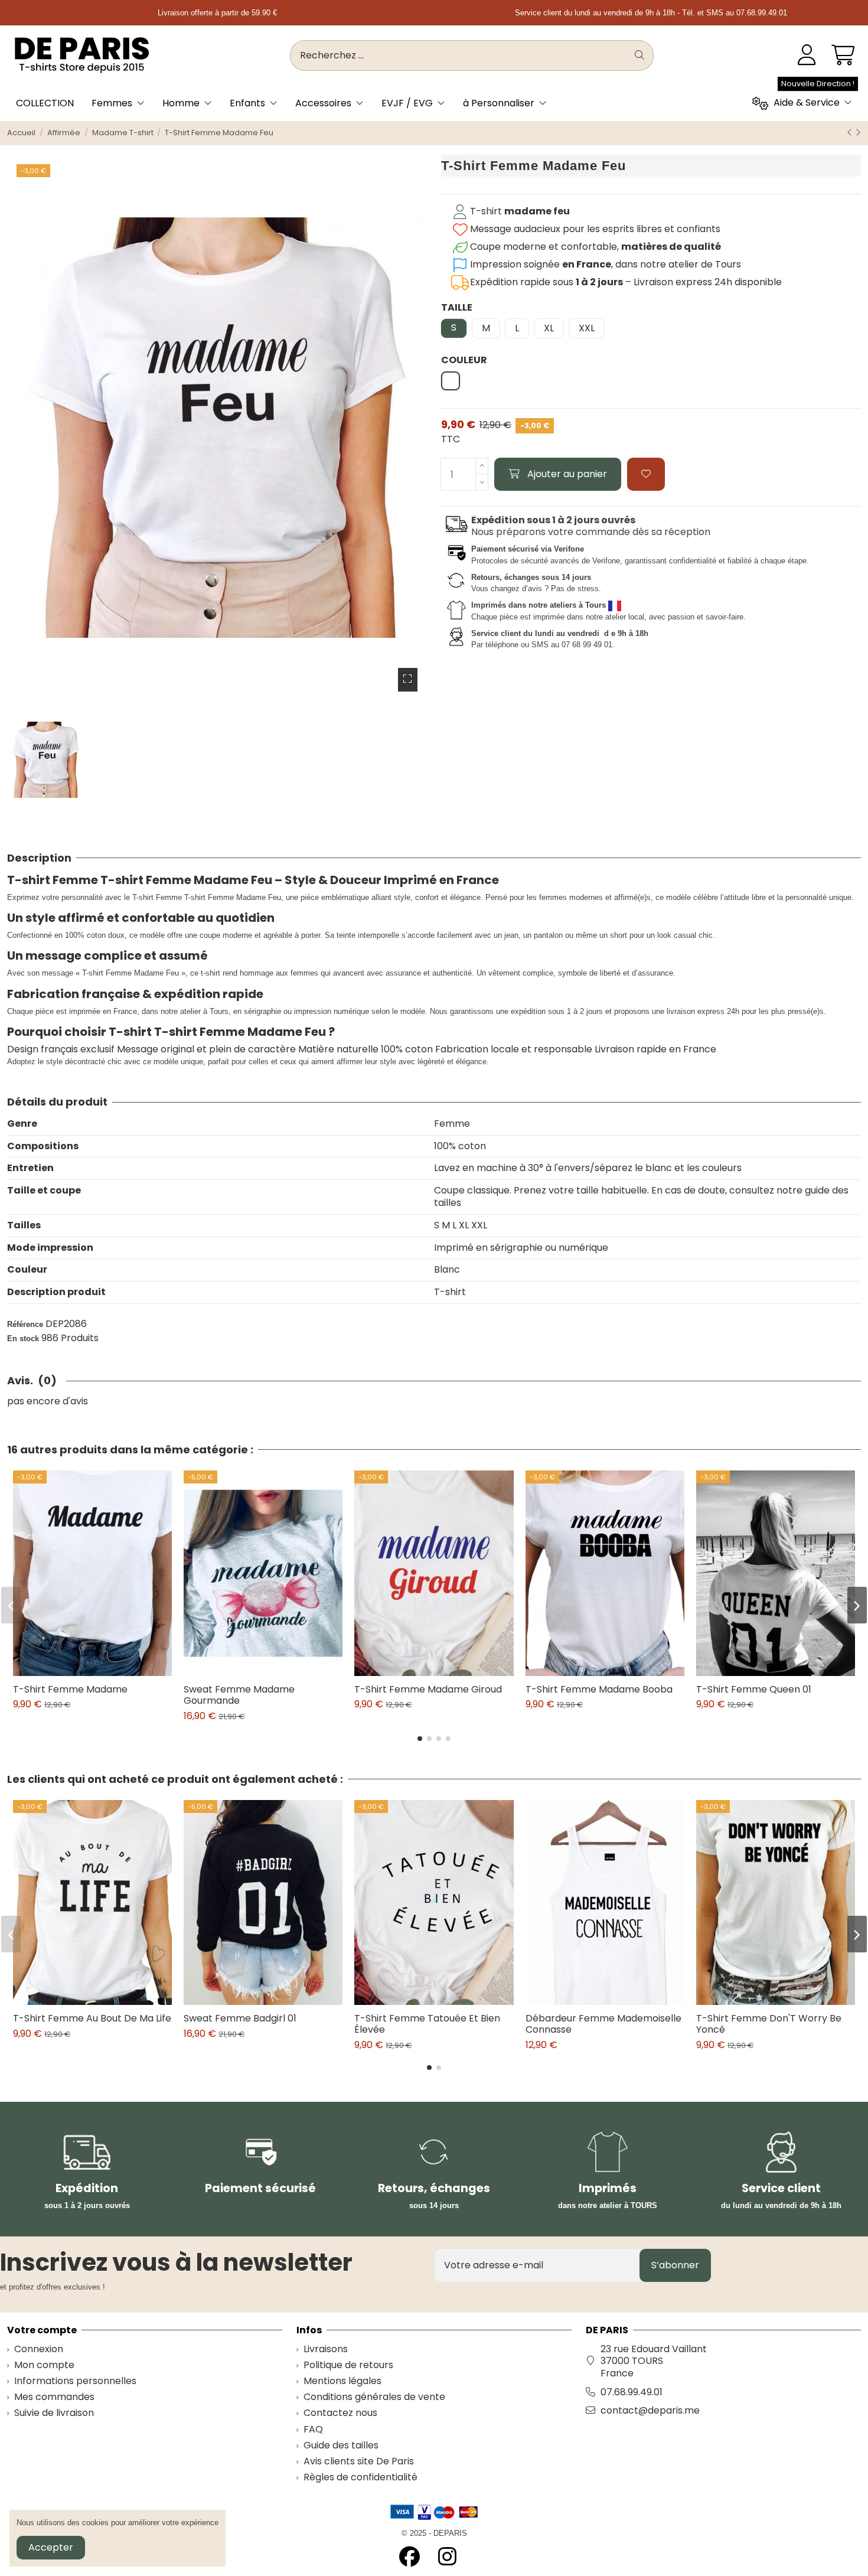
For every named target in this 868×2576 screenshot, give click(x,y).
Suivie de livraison (54, 2413)
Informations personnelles (75, 2381)
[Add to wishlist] (646, 474)
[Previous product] (851, 133)
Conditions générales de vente (374, 2397)
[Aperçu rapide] (102, 1671)
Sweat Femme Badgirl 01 (240, 2018)
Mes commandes (54, 2397)
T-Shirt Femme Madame (70, 1689)
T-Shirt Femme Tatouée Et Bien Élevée (427, 2024)
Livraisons (326, 2350)
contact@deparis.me (650, 2410)
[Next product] (858, 133)
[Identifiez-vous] (807, 56)
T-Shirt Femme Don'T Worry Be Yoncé (769, 2024)
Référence (25, 1324)
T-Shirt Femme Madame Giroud (428, 1689)
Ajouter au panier (567, 474)
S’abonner (675, 2265)
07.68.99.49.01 (632, 2392)
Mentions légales (342, 2381)
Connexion (39, 2350)
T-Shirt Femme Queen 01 (754, 1689)
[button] (420, 1739)
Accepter (51, 2547)
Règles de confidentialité (360, 2478)
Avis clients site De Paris (359, 2462)
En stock (23, 1338)
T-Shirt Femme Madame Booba (599, 1689)
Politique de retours (348, 2365)
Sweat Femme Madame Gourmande (239, 1695)
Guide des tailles (341, 2446)
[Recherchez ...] (639, 56)
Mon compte (44, 2365)
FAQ (313, 2430)
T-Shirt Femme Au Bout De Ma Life (92, 2018)
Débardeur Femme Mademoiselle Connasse (603, 2024)
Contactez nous (340, 2413)
